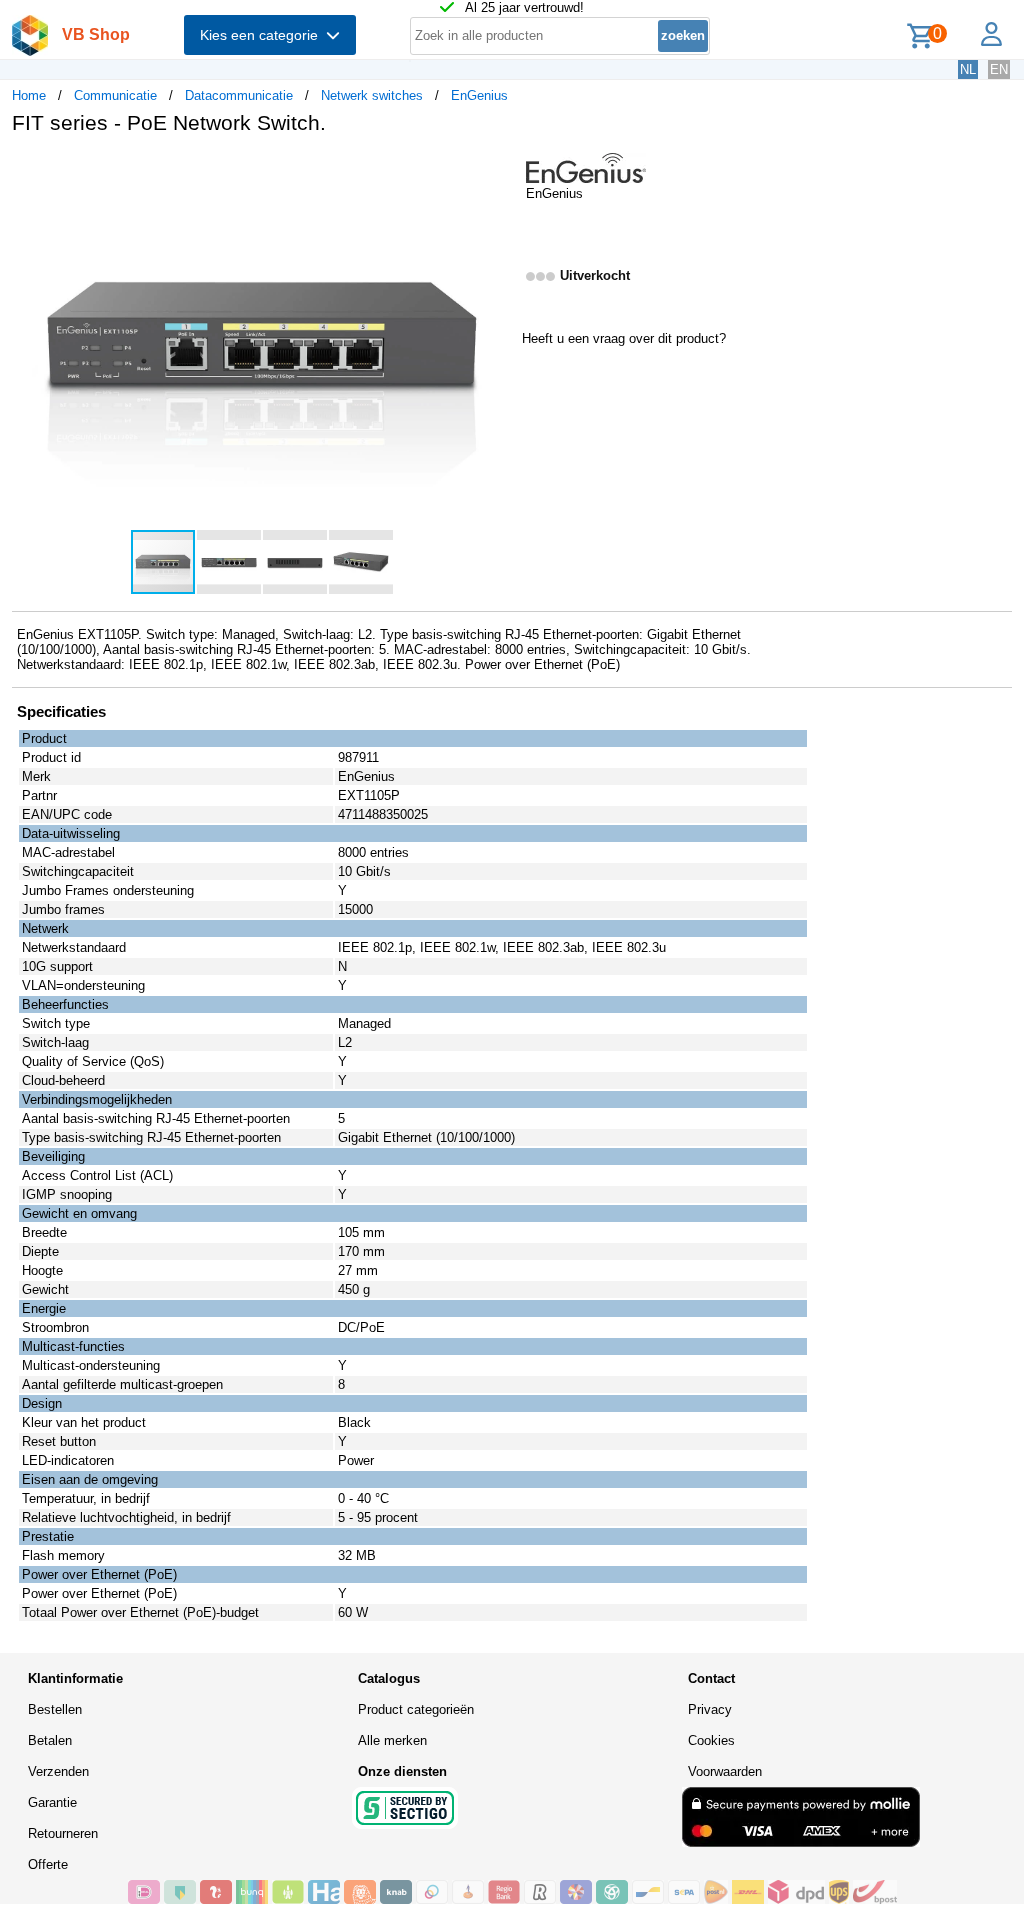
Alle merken (392, 1740)
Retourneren (63, 1833)
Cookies (711, 1740)
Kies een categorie (263, 35)
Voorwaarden (725, 1771)
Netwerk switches (372, 95)
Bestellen (55, 1709)
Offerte (48, 1864)
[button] (494, 171)
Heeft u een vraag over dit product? (624, 338)
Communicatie (115, 95)
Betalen (50, 1740)
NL (968, 69)
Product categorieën (416, 1709)
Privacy (710, 1709)
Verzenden (58, 1771)
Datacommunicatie (239, 95)
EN (999, 69)
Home (29, 95)
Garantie (52, 1802)
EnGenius (479, 95)
